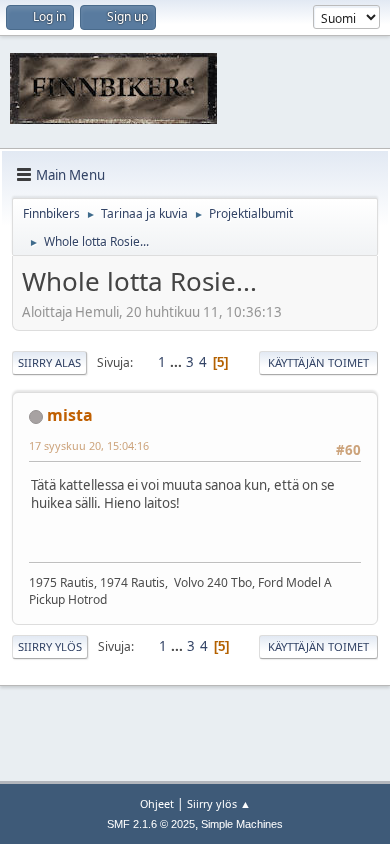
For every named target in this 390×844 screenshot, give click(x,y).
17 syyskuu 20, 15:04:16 (89, 445)
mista (70, 415)
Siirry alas (49, 362)
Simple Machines (242, 824)
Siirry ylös (50, 646)
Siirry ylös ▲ (219, 803)
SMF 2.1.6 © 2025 (151, 824)
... (177, 362)
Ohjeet (157, 803)
